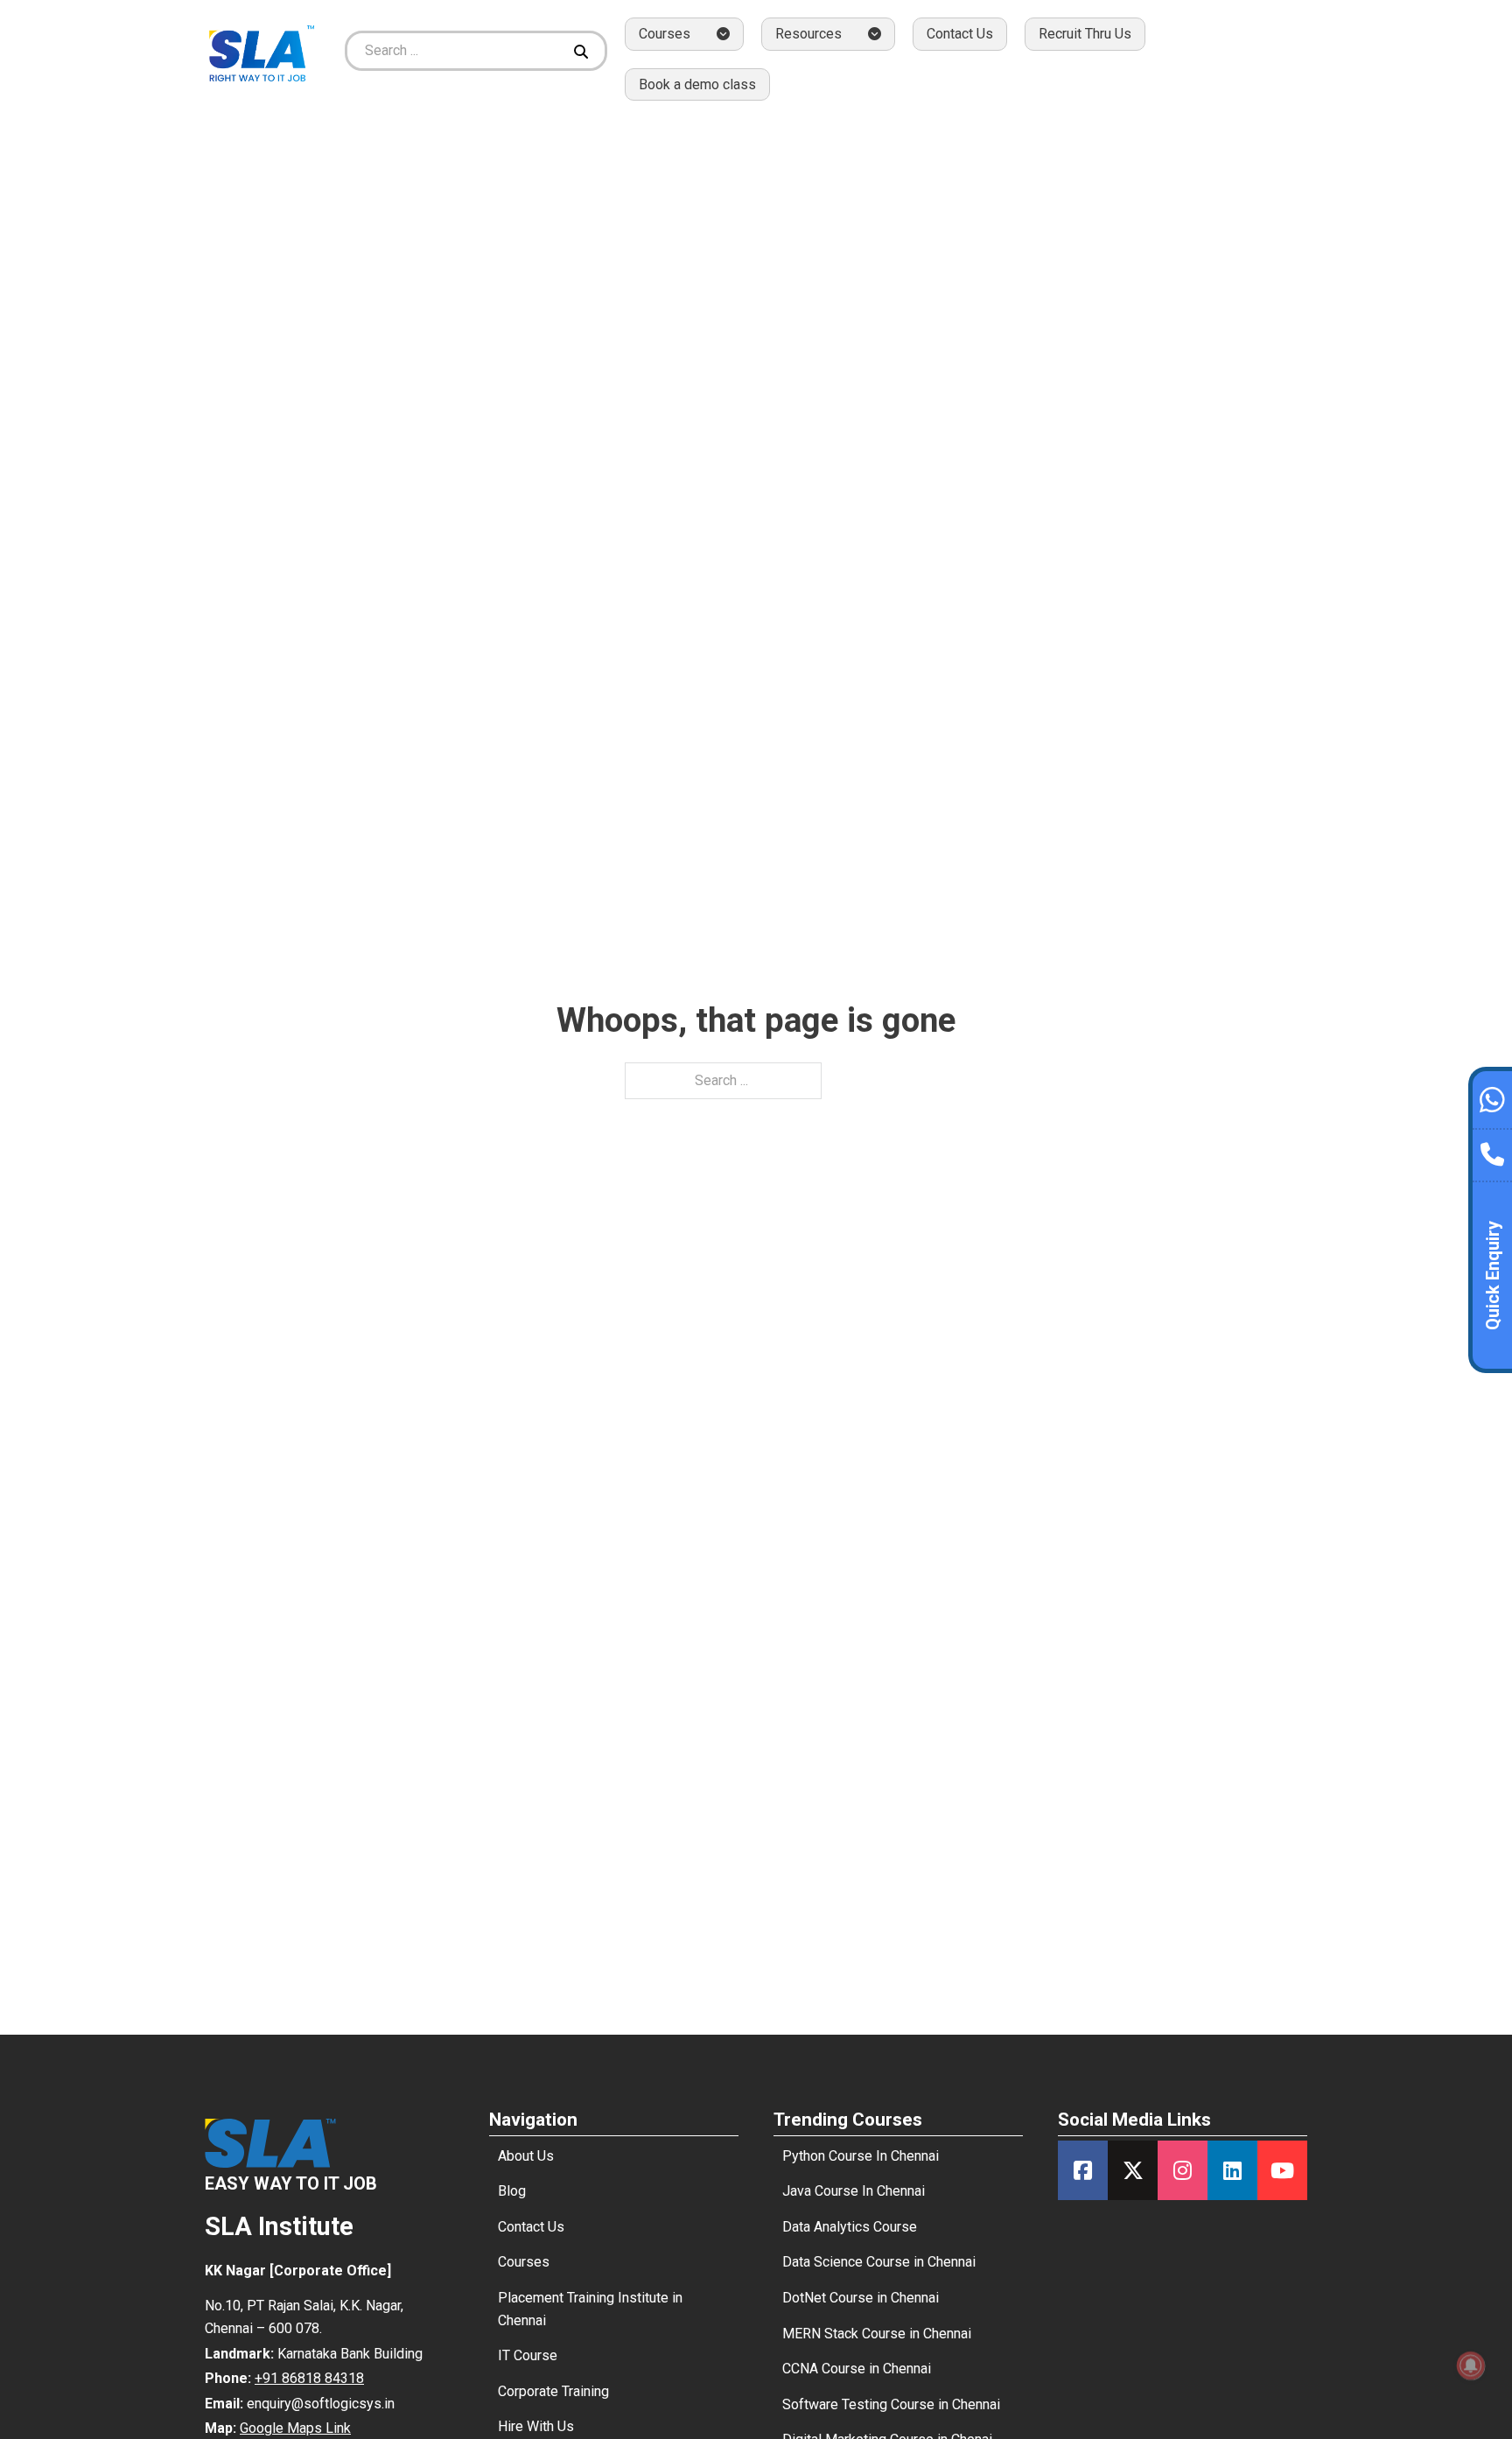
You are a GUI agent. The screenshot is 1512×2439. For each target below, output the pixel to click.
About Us (526, 2156)
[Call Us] (1492, 1150)
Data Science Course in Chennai (879, 2262)
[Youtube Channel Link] (1282, 2170)
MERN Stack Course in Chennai (877, 2334)
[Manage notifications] (1471, 2365)
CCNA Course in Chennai (857, 2369)
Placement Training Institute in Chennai (590, 2309)
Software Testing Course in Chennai (891, 2404)
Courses (524, 2262)
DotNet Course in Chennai (861, 2298)
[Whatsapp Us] (1492, 1097)
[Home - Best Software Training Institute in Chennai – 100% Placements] (262, 50)
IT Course (528, 2355)
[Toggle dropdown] (723, 34)
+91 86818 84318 (309, 2378)
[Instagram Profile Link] (1183, 2170)
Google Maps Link (295, 2428)
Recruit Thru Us (1085, 34)
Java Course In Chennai (854, 2191)
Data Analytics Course (850, 2227)
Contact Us (960, 34)
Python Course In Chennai (861, 2156)
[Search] (583, 51)
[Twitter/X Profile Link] (1133, 2170)
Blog (512, 2191)
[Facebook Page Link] (1083, 2170)
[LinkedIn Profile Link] (1232, 2170)
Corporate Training (553, 2391)
